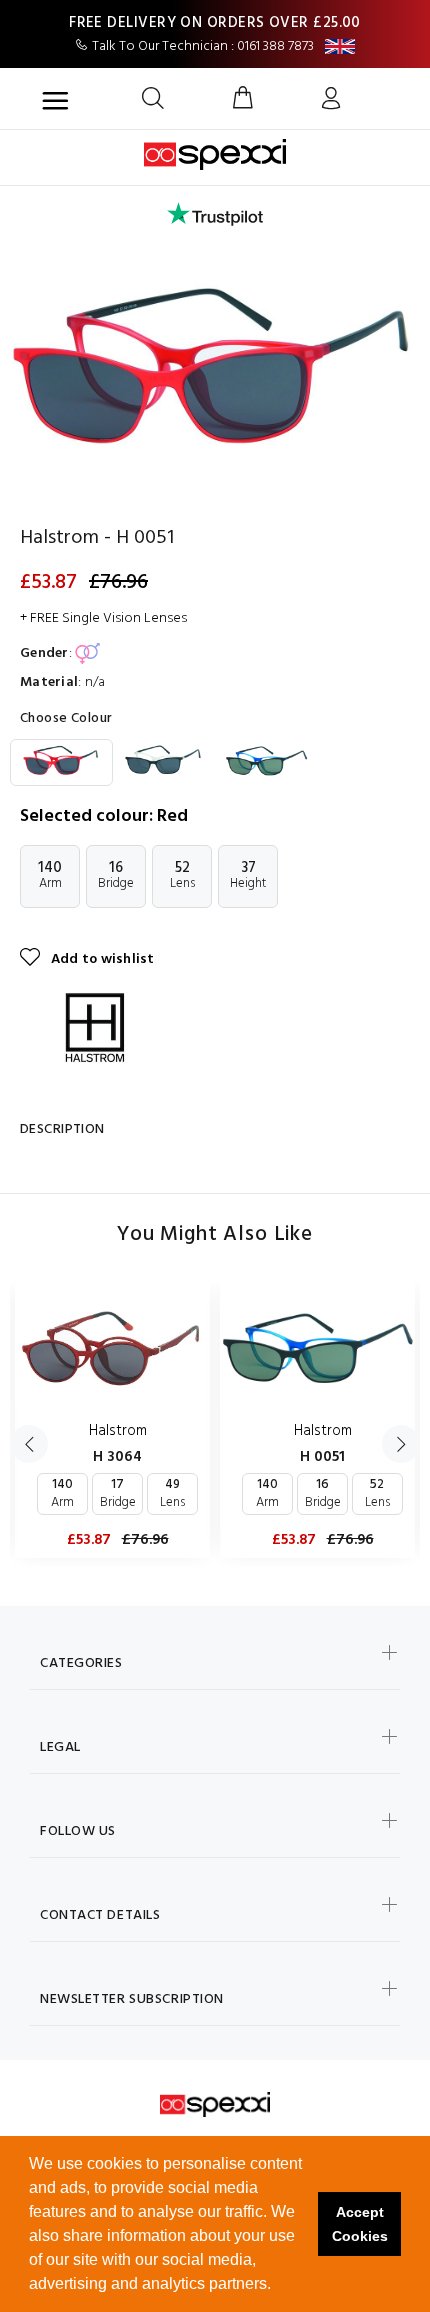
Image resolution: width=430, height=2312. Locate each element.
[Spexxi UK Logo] (215, 2104)
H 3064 (117, 1457)
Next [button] (401, 1444)
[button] (278, 2286)
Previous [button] (29, 1444)
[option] (215, 377)
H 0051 (322, 1457)
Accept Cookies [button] (360, 2224)
